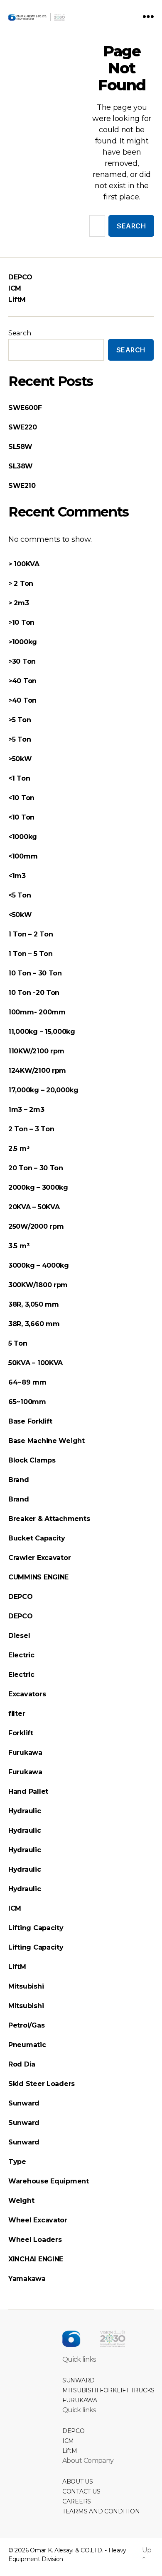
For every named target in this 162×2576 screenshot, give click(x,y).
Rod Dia (22, 2064)
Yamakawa (27, 2279)
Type (17, 2162)
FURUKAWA (80, 2400)
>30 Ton (22, 661)
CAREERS (77, 2501)
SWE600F (25, 408)
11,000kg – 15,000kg (42, 1032)
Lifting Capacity (36, 1928)
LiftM (17, 300)
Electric (22, 1655)
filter (17, 1714)
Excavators (27, 1694)
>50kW (20, 759)
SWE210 (22, 486)
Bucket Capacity (37, 1538)
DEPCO (20, 277)
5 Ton (18, 1343)
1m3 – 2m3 (26, 1110)
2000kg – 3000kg (38, 1187)
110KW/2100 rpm (36, 1051)
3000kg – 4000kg (39, 1265)
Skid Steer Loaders (42, 2084)
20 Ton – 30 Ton (36, 1168)
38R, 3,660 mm (34, 1324)
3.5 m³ (19, 1246)
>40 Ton (22, 681)
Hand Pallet (29, 1791)
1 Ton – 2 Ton (31, 934)
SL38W (21, 466)
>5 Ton (20, 720)
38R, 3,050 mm (34, 1304)
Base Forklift (30, 1421)
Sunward (24, 2103)
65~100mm (27, 1402)
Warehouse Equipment (49, 2181)
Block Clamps (32, 1460)
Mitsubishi (26, 1986)
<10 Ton (21, 798)
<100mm (23, 856)
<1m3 (17, 876)
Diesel (19, 1636)
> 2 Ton (21, 583)
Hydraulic (25, 1811)
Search (20, 333)
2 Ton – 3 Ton (31, 1129)
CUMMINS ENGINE (38, 1577)
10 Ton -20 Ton (34, 993)
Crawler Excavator (39, 1558)
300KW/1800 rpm (38, 1285)
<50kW (20, 915)
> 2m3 (19, 603)
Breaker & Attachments (49, 1519)
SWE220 (23, 427)
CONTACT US (81, 2491)
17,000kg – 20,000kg (43, 1090)
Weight (21, 2201)
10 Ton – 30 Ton (35, 973)
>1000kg (23, 642)
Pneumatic (27, 2045)
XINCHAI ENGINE (36, 2259)
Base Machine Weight (47, 1441)
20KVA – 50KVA (34, 1207)
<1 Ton (19, 778)
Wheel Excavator (38, 2220)
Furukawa (25, 1753)
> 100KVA (24, 564)
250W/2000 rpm (36, 1226)
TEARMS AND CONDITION (101, 2511)
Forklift (21, 1733)
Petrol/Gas (26, 2025)
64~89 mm (27, 1382)
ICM (15, 288)
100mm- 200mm (37, 1012)
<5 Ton (20, 895)
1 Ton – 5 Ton (31, 954)
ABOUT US (78, 2481)
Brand (19, 1480)
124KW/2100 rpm (37, 1071)
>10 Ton (21, 622)
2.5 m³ (19, 1149)
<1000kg (23, 837)
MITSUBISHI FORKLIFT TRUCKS (108, 2390)
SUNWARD (79, 2380)
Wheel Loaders (35, 2240)
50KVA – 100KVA (36, 1363)
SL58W (20, 447)
